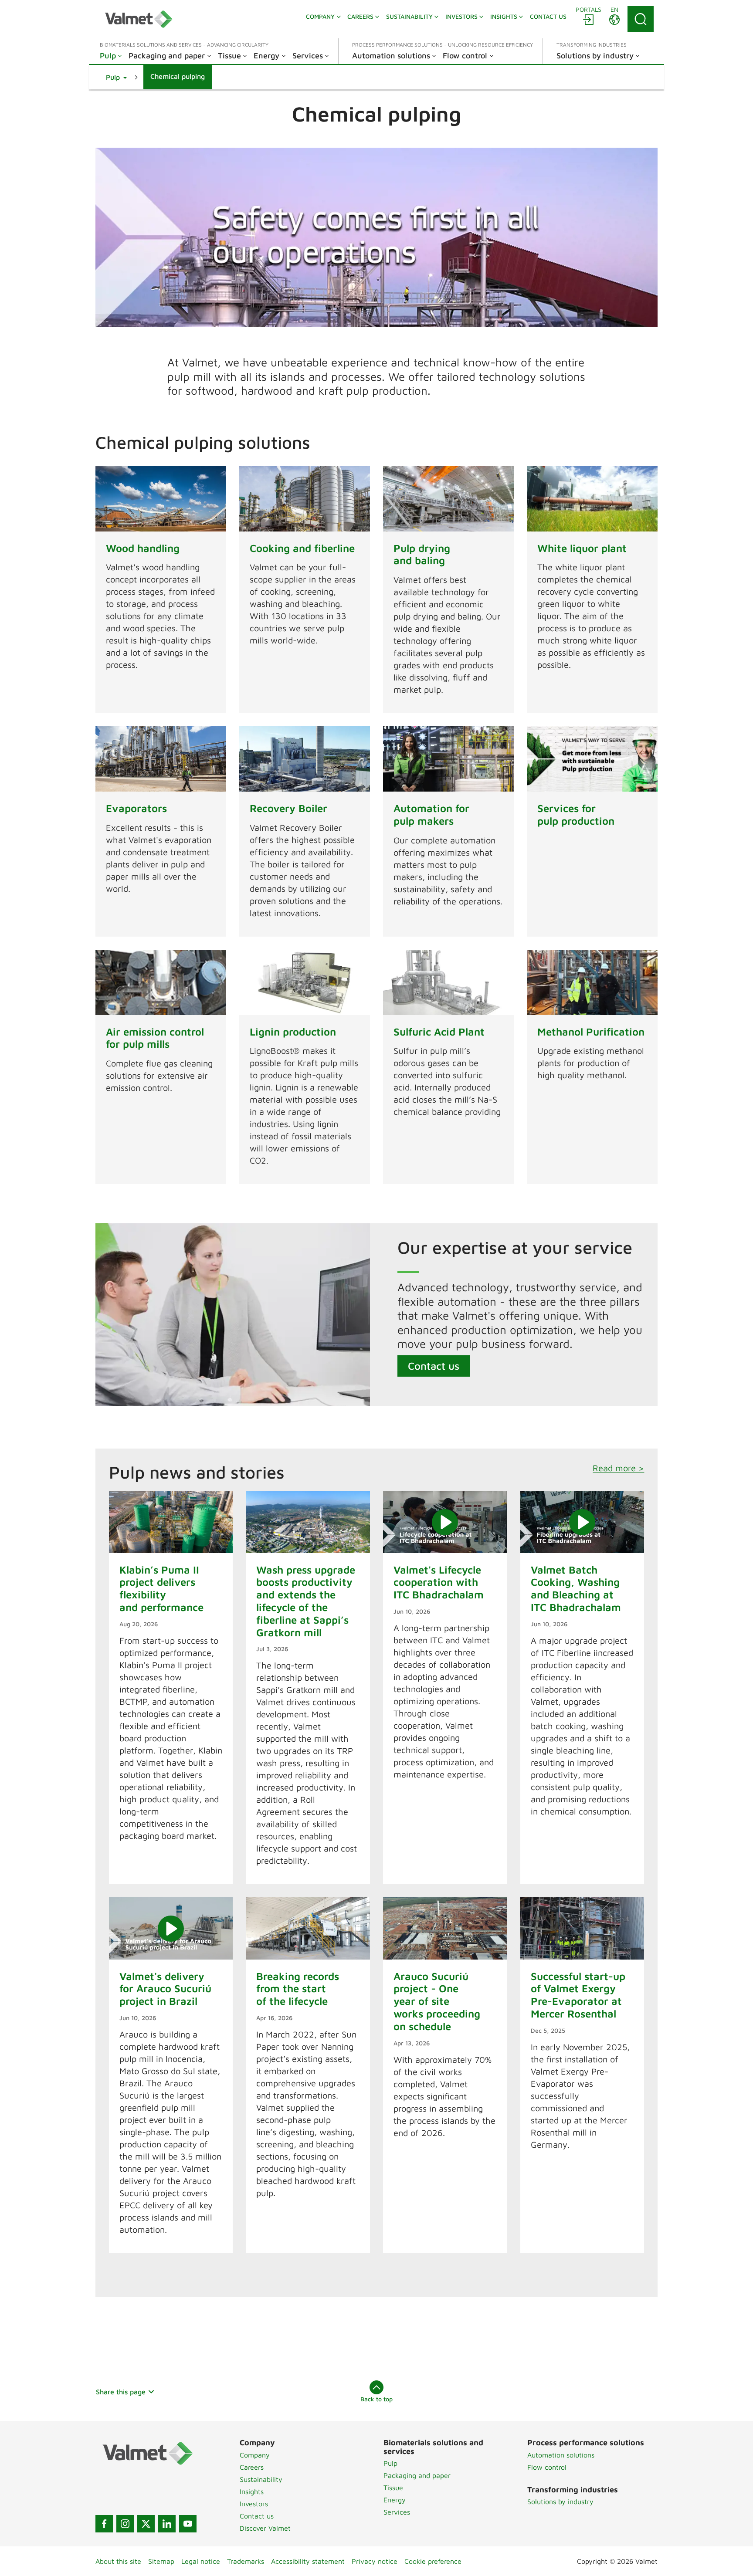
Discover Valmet (265, 2528)
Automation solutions (561, 2455)
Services (397, 2512)
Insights (252, 2491)
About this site (118, 2561)
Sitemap (161, 2561)
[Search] (641, 19)
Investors (254, 2504)
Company (255, 2455)
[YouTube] (188, 2524)
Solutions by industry (560, 2502)
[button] (116, 77)
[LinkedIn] (167, 2524)
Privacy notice (375, 2561)
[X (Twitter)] (146, 2524)
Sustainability (261, 2479)
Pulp (390, 2463)
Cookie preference (433, 2561)
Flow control (547, 2467)
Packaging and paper (417, 2475)
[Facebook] (104, 2524)
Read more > (618, 1468)
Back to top (376, 2399)
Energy (395, 2500)
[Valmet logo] (139, 19)
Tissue (393, 2488)
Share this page (121, 2392)
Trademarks (246, 2561)
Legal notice (201, 2561)
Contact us (434, 1366)
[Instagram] (125, 2524)
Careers (252, 2467)
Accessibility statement (308, 2561)
